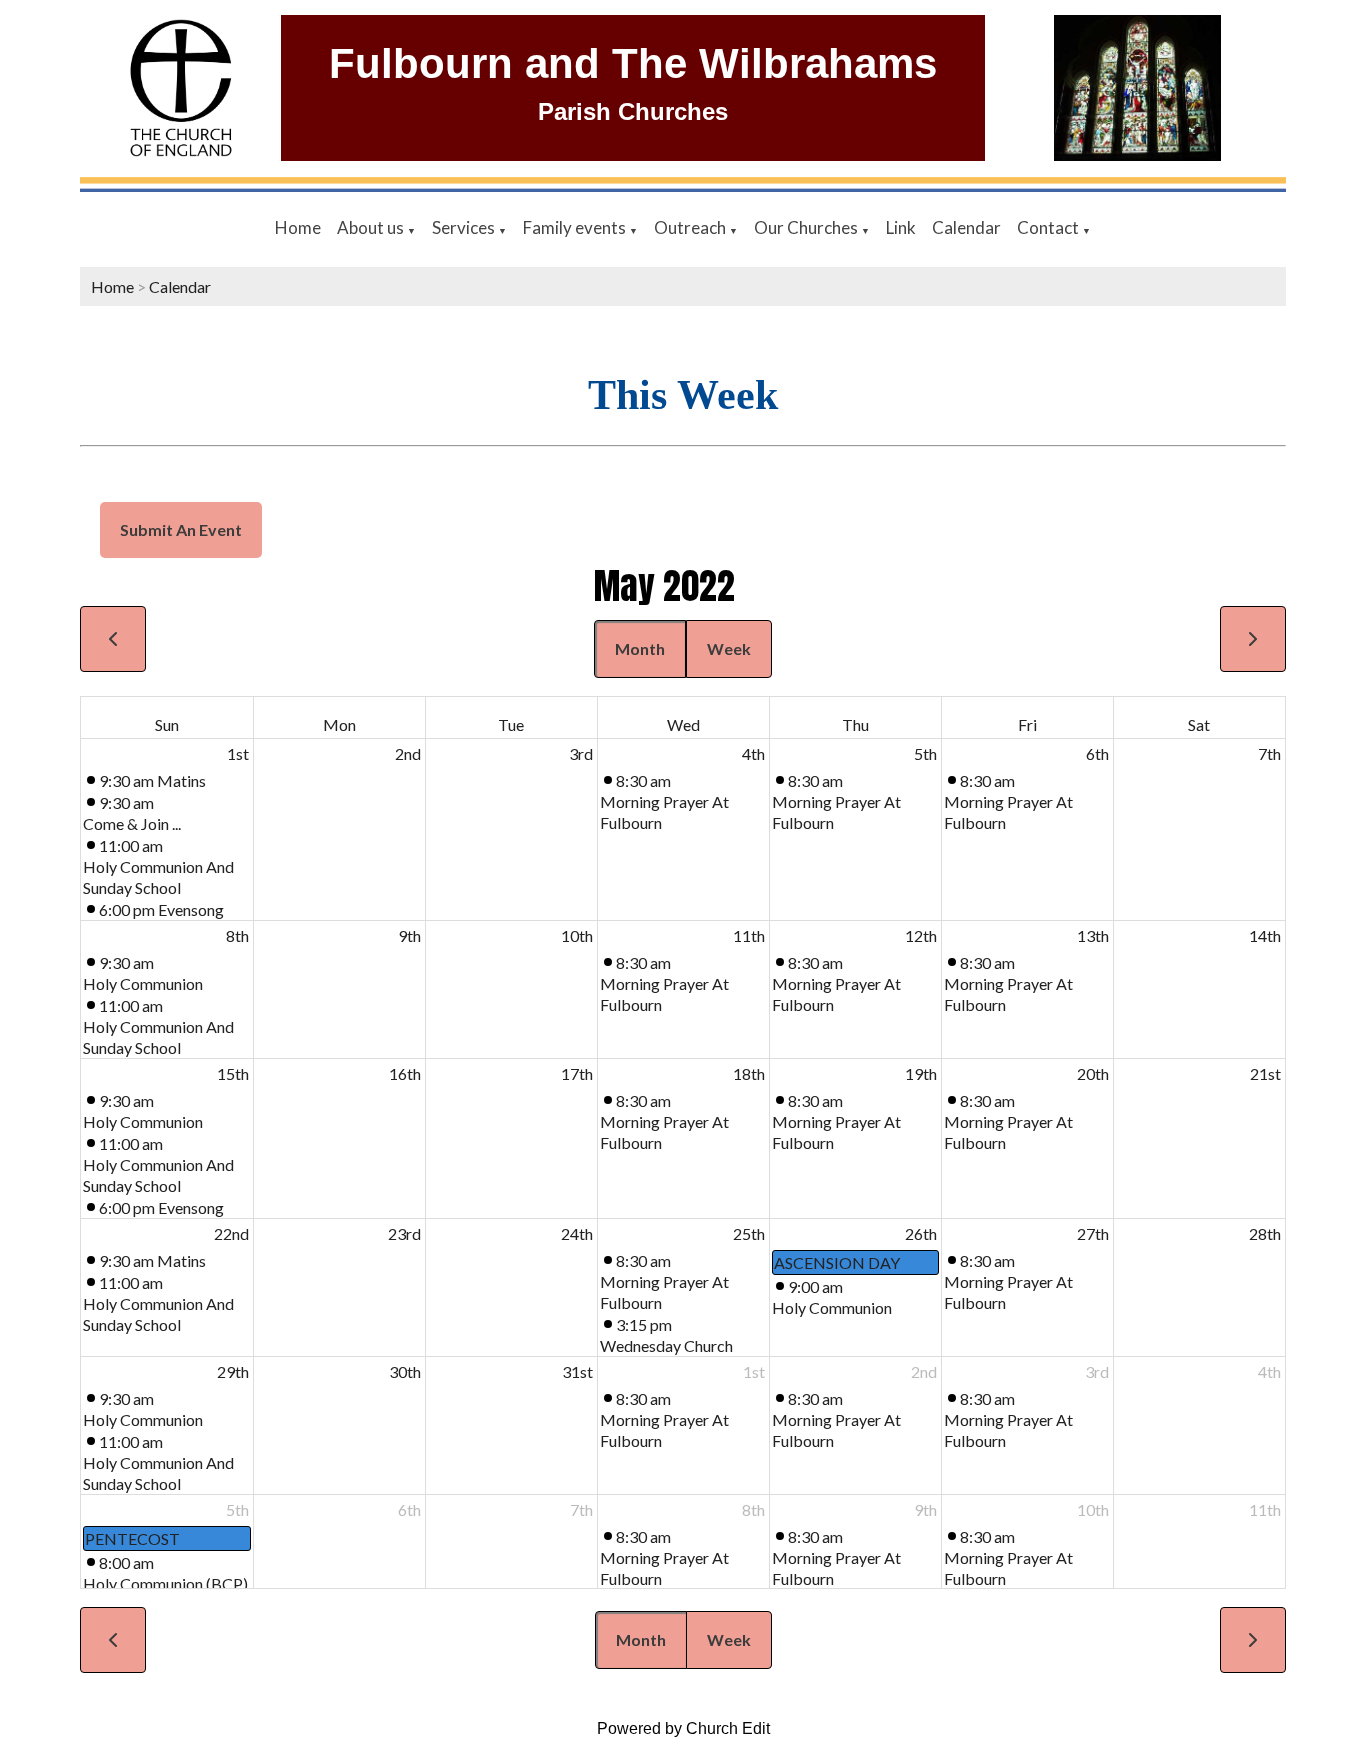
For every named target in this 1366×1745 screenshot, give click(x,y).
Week (729, 648)
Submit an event (181, 529)
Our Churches (807, 227)
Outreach (691, 227)
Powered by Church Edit (683, 1728)
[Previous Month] (113, 639)
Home (298, 227)
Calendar (966, 227)
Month (640, 648)
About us (372, 227)
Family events (576, 227)
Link (901, 227)
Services (465, 227)
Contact (1049, 227)
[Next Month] (1253, 639)
